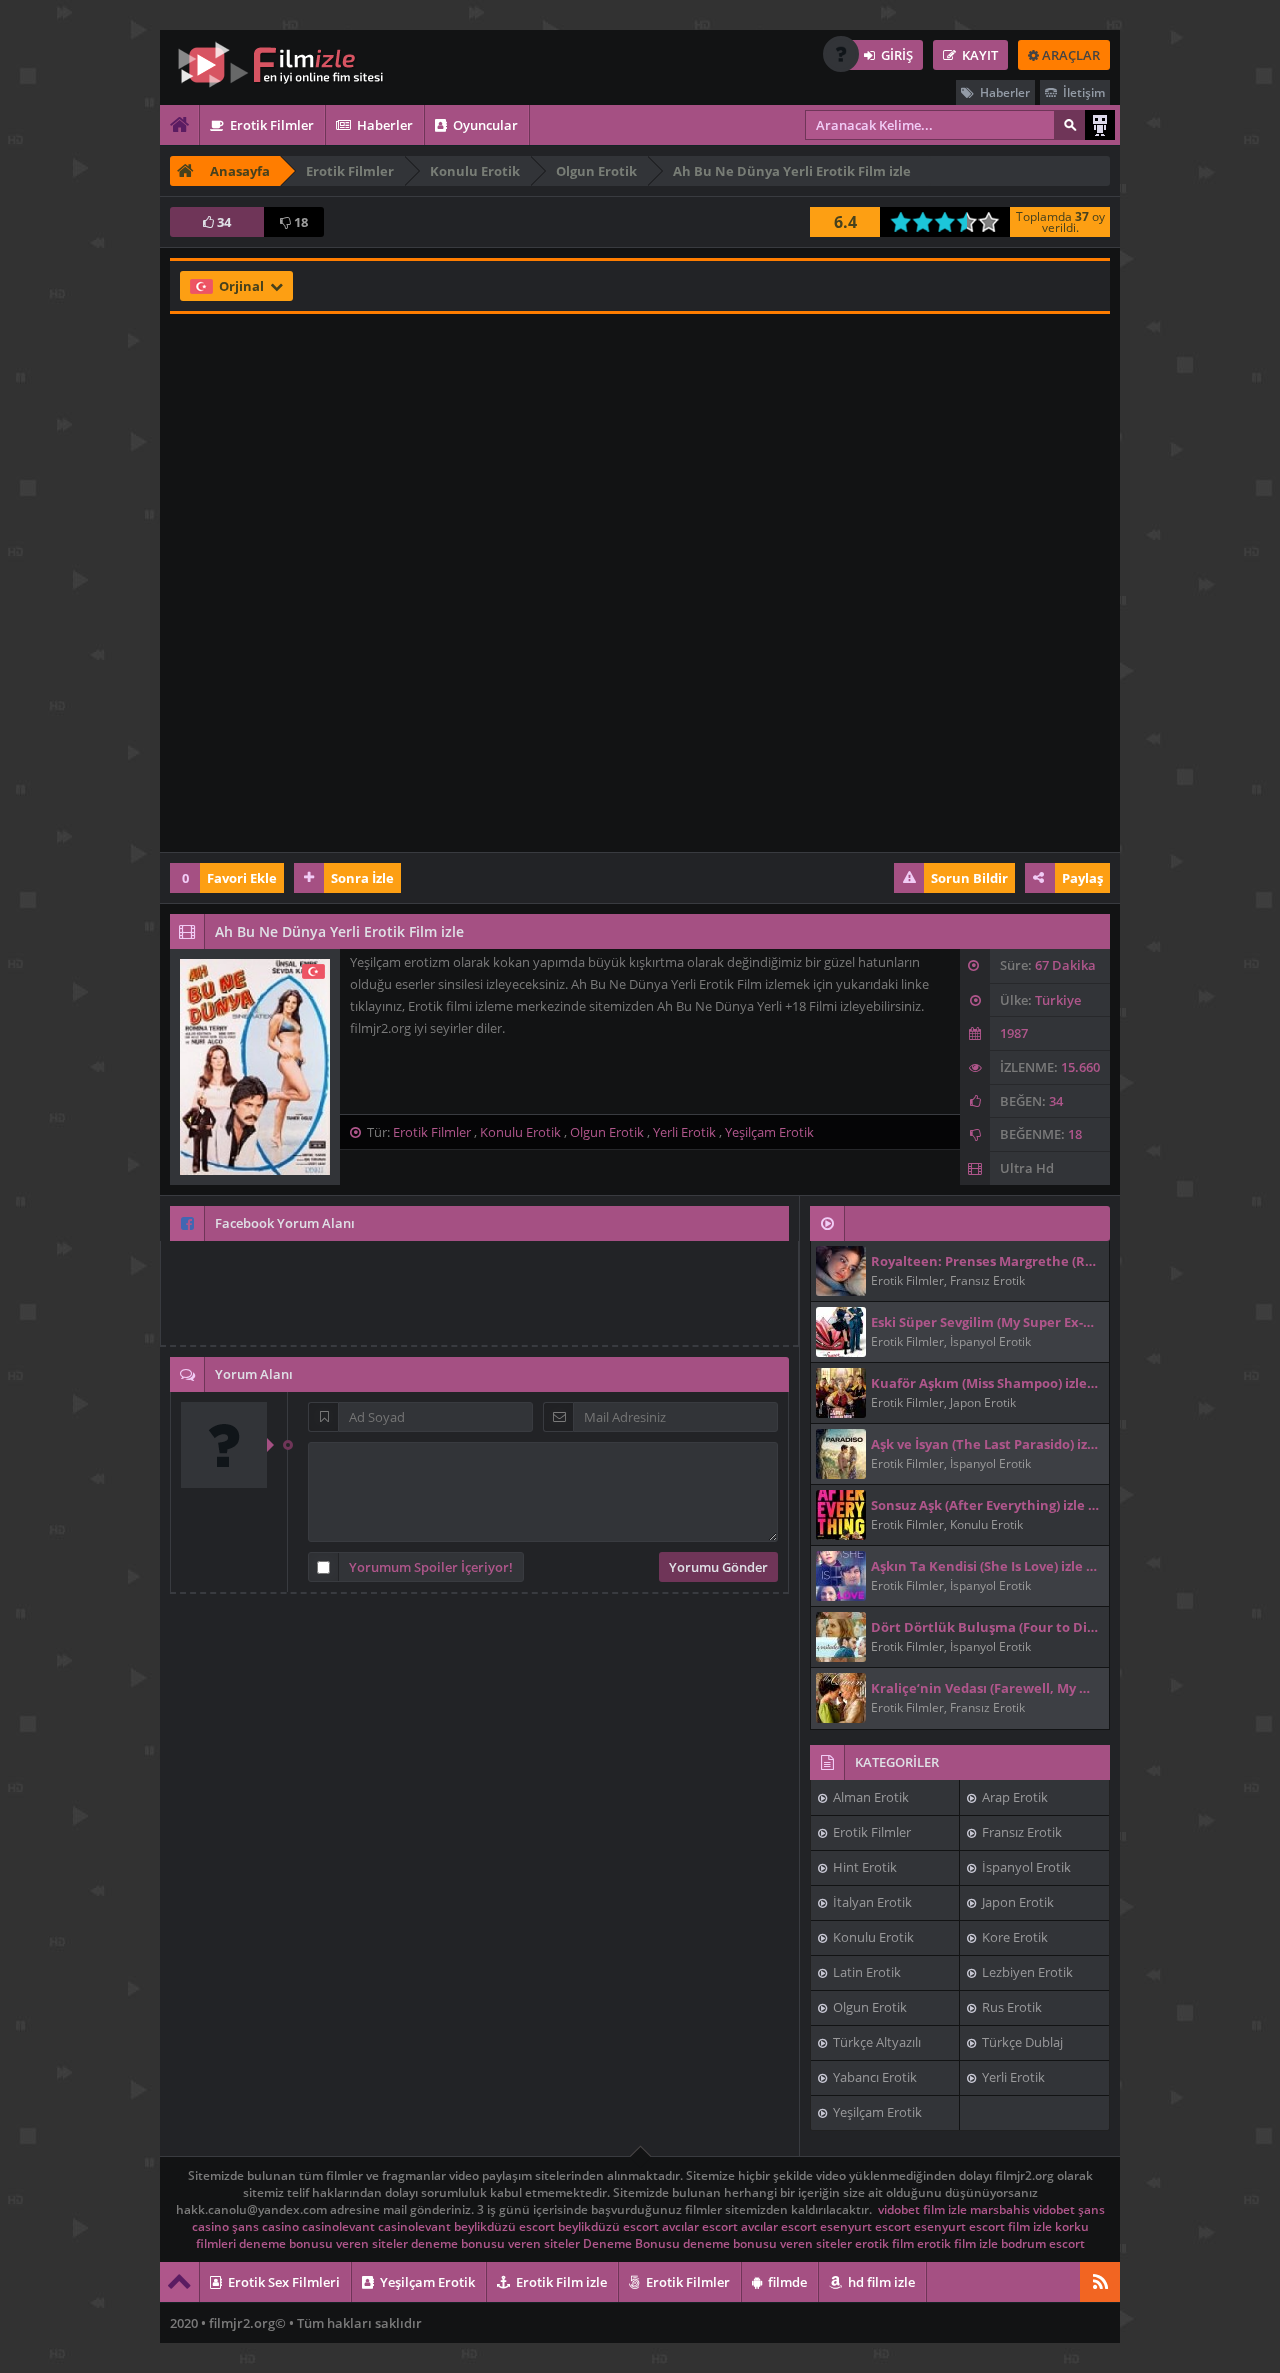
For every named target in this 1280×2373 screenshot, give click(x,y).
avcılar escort (700, 2226)
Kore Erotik (1013, 1937)
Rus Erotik (1010, 2007)
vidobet (899, 2209)
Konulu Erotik (520, 1132)
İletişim (1082, 92)
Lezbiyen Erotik (1026, 1972)
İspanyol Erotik (1025, 1867)
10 (994, 222)
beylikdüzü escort (504, 2226)
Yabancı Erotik (873, 2077)
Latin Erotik (865, 1972)
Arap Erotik (1013, 1797)
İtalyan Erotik (871, 1902)
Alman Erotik (869, 1797)
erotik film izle (957, 2243)
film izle (945, 2209)
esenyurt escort (865, 2226)
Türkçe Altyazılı (875, 2042)
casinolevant (338, 2226)
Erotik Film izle (560, 2282)
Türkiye (1058, 1000)
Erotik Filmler (270, 125)
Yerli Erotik (684, 1132)
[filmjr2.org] (295, 65)
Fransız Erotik (1020, 1832)
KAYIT (978, 55)
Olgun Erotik (607, 1132)
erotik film (884, 2243)
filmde (786, 2282)
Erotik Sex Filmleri (282, 2282)
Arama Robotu (1100, 125)
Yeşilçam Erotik (769, 1132)
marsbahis (1000, 2209)
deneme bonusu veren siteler (323, 2243)
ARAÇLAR (1069, 55)
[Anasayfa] (180, 125)
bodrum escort (1043, 2243)
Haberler (1003, 92)
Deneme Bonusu (631, 2243)
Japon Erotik (1016, 1902)
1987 (1014, 1033)
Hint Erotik (863, 1867)
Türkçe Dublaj (1021, 2042)
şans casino (265, 2226)
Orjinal (243, 286)
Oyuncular (484, 125)
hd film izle (880, 2282)
